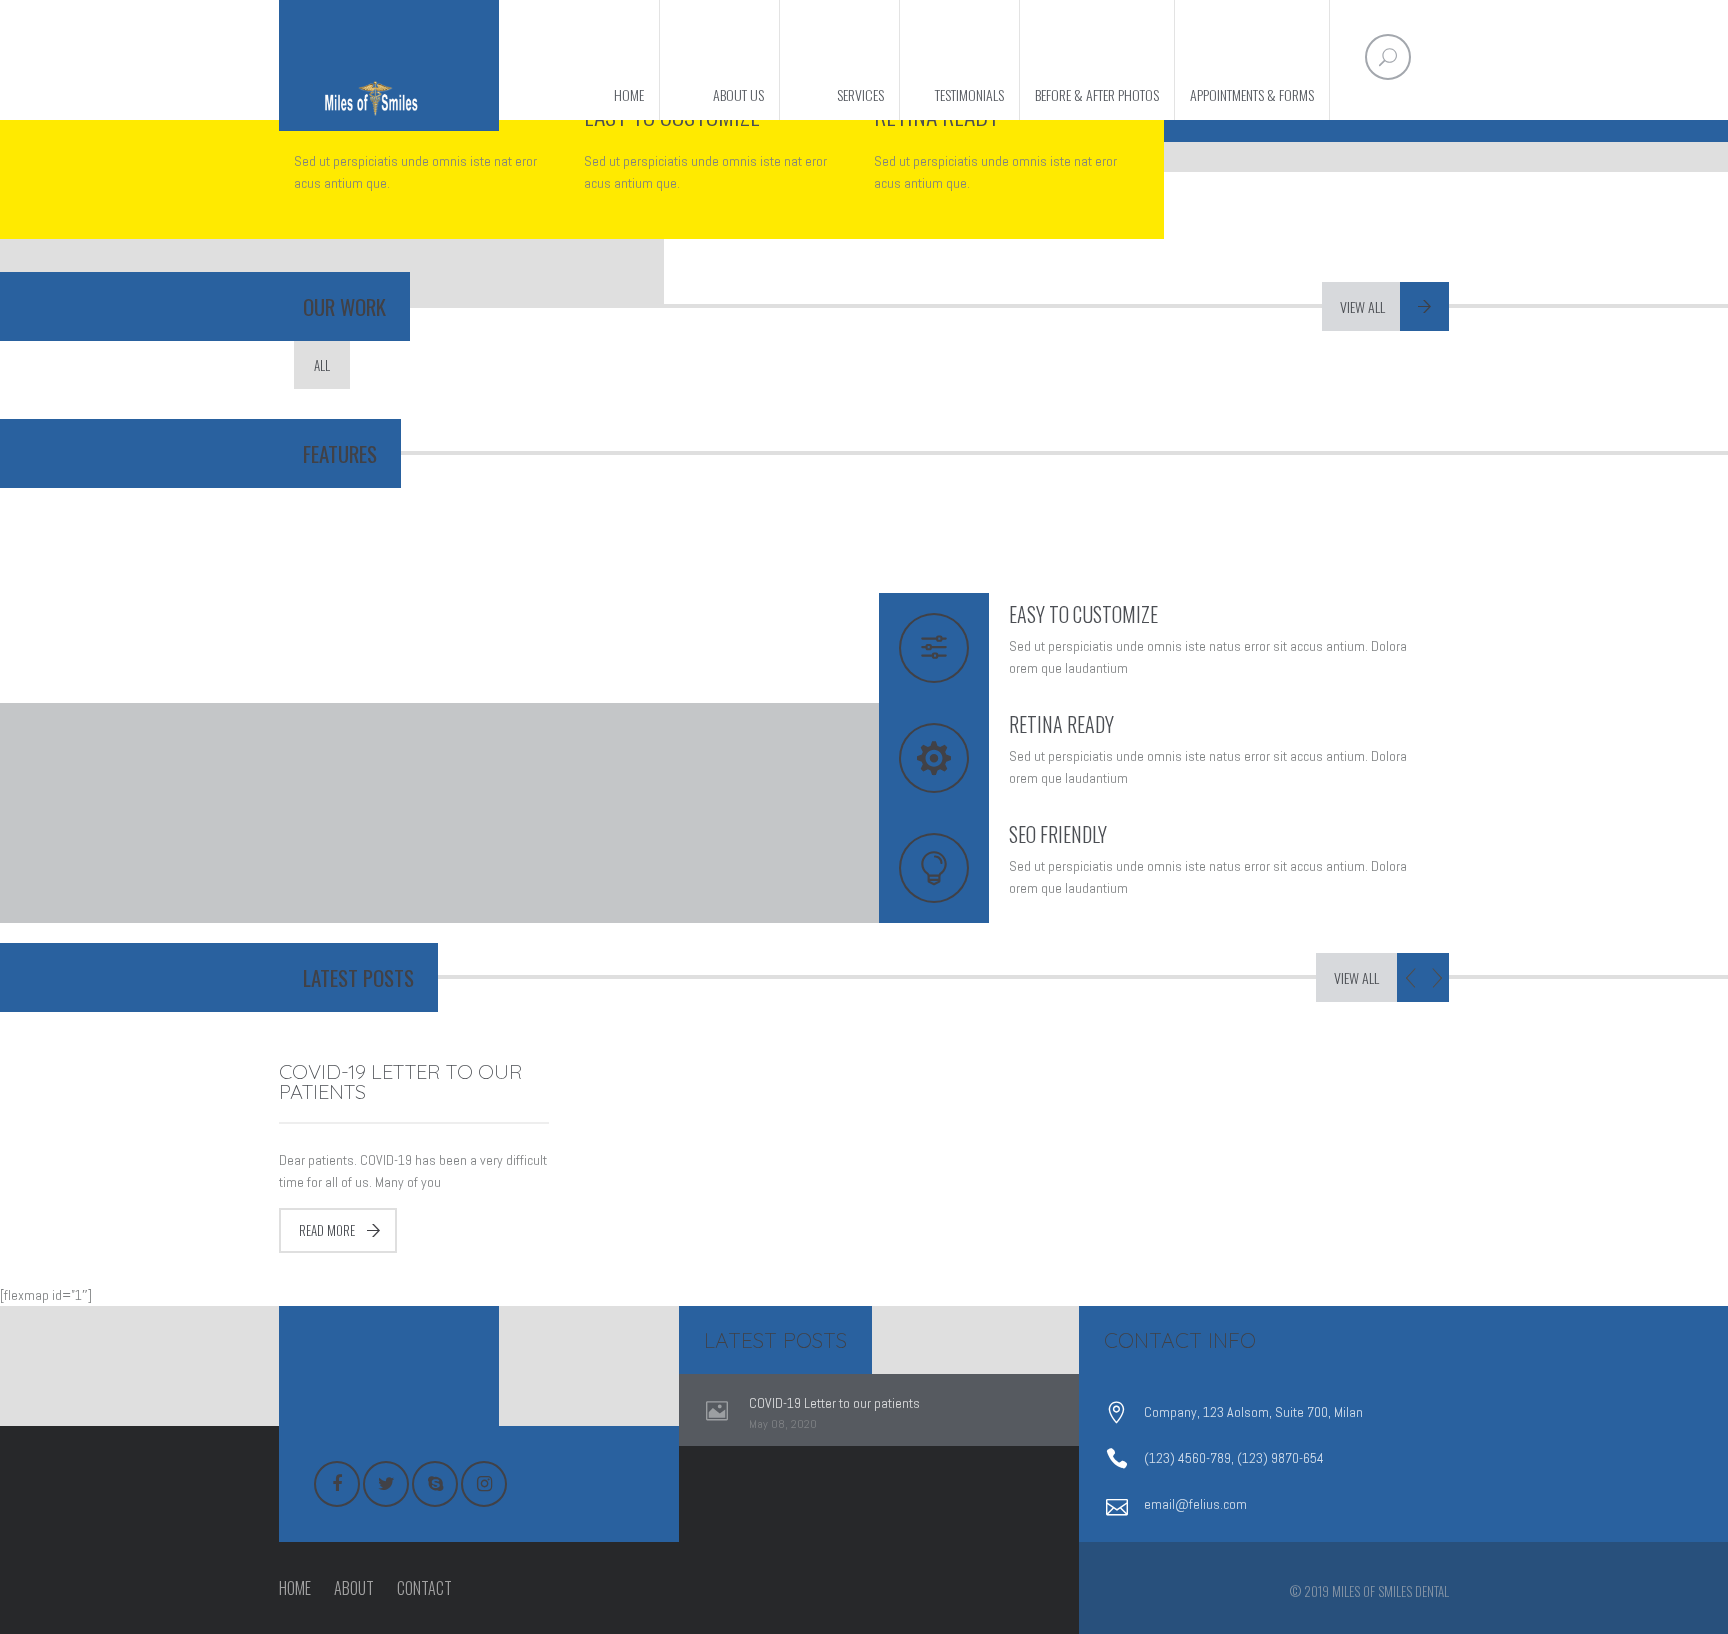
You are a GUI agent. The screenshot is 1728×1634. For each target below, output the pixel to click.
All (322, 365)
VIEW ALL (1356, 977)
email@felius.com (1195, 1504)
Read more (327, 1230)
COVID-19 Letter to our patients (401, 1081)
